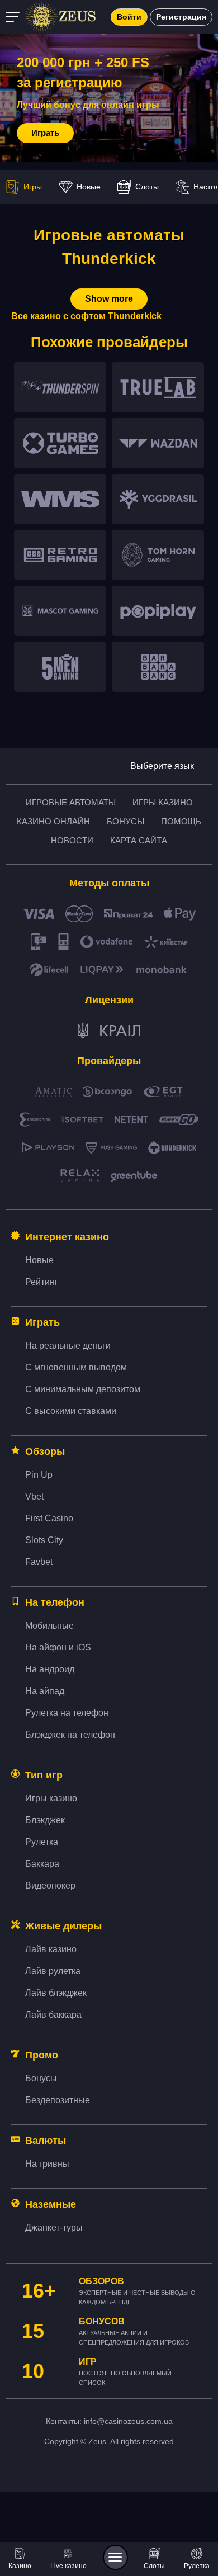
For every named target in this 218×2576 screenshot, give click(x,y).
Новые (89, 187)
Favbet (39, 1562)
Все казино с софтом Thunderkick (86, 316)
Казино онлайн (53, 821)
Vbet (34, 1496)
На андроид (50, 1669)
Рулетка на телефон (67, 1713)
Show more (109, 299)
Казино (20, 2566)
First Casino (49, 1518)
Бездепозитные (58, 2100)
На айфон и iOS (58, 1647)
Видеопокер (50, 1885)
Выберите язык (162, 766)
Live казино (68, 2566)
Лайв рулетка (53, 1971)
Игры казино (163, 802)
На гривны (47, 2164)
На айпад (45, 1691)
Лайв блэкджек (56, 1993)
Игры (33, 187)
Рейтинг (42, 1282)
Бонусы (125, 821)
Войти (129, 17)
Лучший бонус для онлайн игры (88, 105)
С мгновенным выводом (76, 1367)
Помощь (181, 821)
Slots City (44, 1540)
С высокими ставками (71, 1411)
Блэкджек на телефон (70, 1735)
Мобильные (49, 1626)
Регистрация (181, 17)
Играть (45, 133)
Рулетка (197, 2566)
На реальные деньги (68, 1346)
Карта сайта (139, 840)
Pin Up (39, 1475)
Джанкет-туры (54, 2228)
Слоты (154, 2566)
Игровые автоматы (71, 802)
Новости (72, 840)
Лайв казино (51, 1949)
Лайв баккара (53, 2015)
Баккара (42, 1864)
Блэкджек (45, 1820)
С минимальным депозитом (83, 1389)
